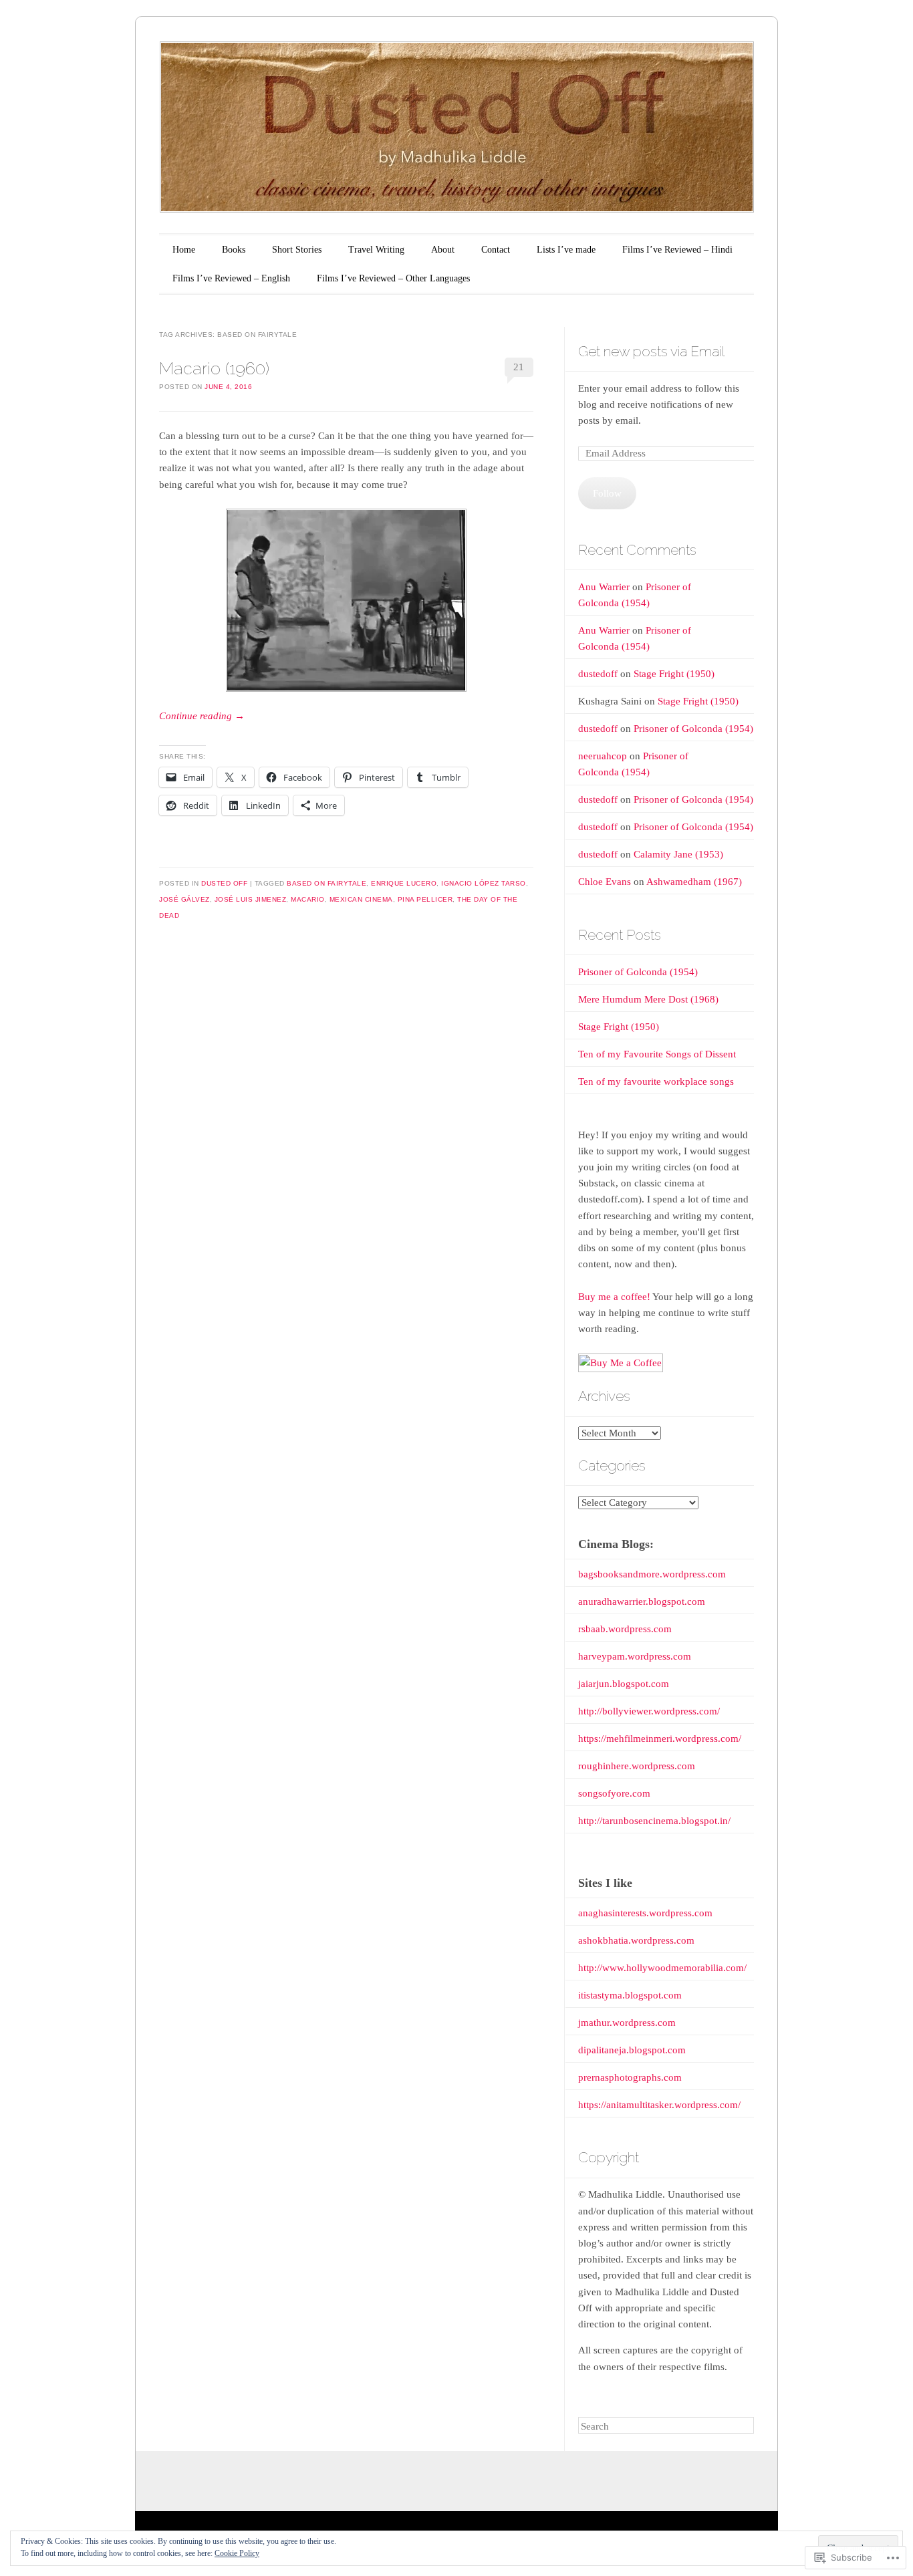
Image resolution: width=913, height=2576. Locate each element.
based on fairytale (327, 883)
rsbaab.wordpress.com (625, 1629)
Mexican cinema (361, 899)
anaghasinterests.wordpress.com (645, 1913)
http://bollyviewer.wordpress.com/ (649, 1711)
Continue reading (202, 716)
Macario (308, 899)
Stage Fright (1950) (674, 674)
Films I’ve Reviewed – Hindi (677, 250)
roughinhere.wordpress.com (637, 1766)
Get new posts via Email (651, 351)
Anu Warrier (604, 587)
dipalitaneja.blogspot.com (632, 2050)
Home (184, 250)
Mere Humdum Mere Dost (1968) (648, 999)
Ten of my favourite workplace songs (656, 1081)
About (443, 250)
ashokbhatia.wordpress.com (636, 1940)
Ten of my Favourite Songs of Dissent (657, 1054)
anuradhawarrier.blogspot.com (642, 1601)
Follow (607, 493)
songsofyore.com (614, 1793)
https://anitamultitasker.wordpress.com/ (659, 2105)
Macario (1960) (214, 368)
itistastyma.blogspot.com (630, 1995)
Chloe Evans (605, 882)
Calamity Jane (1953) (678, 854)
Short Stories (297, 250)
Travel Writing (376, 250)
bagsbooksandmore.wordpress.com (652, 1574)
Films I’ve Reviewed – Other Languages (393, 278)
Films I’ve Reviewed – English (231, 278)
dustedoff (598, 674)
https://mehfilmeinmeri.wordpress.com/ (660, 1738)
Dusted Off (224, 883)
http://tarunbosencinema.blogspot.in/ (654, 1821)
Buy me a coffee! (614, 1297)
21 (519, 367)
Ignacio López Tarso (484, 883)
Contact (496, 250)
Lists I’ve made (566, 250)
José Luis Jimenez (251, 899)
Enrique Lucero (404, 883)
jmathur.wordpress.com (627, 2023)
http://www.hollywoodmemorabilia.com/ (662, 1968)
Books (234, 250)
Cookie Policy (237, 2553)
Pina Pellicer (425, 899)
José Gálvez (184, 899)
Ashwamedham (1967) (694, 882)
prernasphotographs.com (630, 2077)
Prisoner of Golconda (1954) (693, 729)
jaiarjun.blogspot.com (624, 1684)
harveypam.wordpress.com (635, 1656)
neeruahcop (603, 756)
